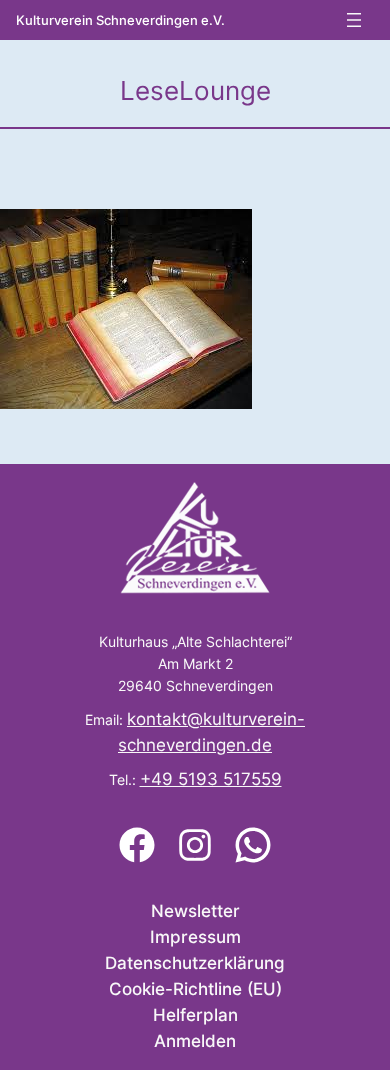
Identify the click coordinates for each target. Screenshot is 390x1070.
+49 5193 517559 (211, 779)
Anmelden (195, 1041)
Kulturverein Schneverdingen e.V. (120, 20)
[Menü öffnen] (354, 20)
